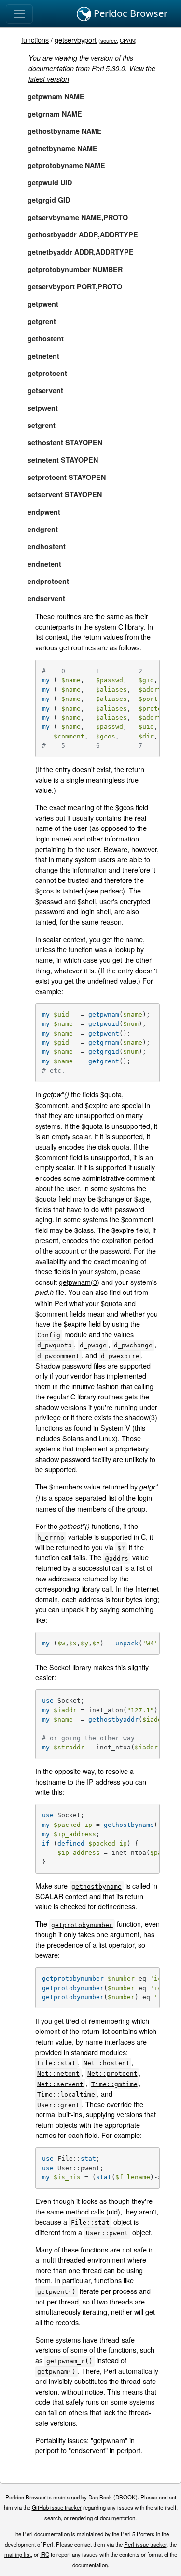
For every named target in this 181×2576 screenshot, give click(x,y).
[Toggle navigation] (19, 14)
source (109, 40)
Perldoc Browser (129, 13)
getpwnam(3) (79, 1282)
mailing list (18, 2554)
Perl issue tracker (145, 2544)
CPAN (127, 40)
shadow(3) (141, 1417)
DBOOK (125, 2497)
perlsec (111, 890)
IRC (45, 2554)
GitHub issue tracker (57, 2507)
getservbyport (76, 40)
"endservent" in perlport (104, 2450)
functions (35, 40)
